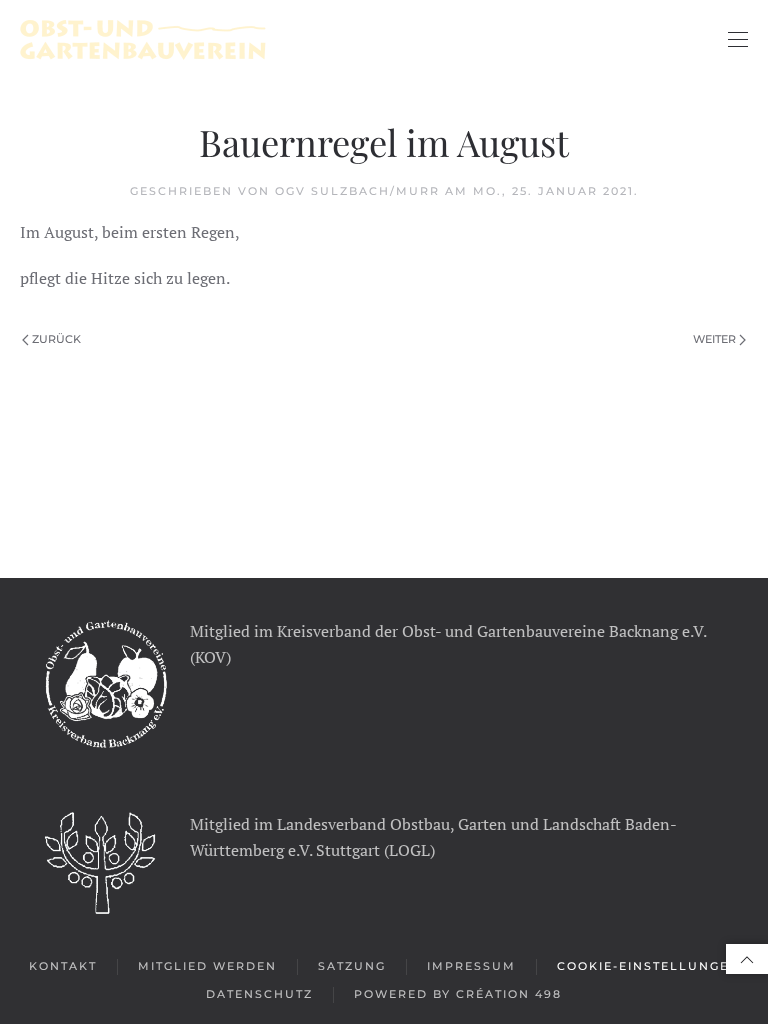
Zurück (56, 339)
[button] (738, 40)
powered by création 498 (458, 994)
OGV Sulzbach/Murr (357, 191)
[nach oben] (747, 959)
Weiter (714, 339)
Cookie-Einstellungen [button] (648, 966)
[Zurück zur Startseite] (143, 40)
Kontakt (63, 966)
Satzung (352, 966)
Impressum (471, 966)
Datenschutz (259, 994)
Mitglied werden (207, 966)
